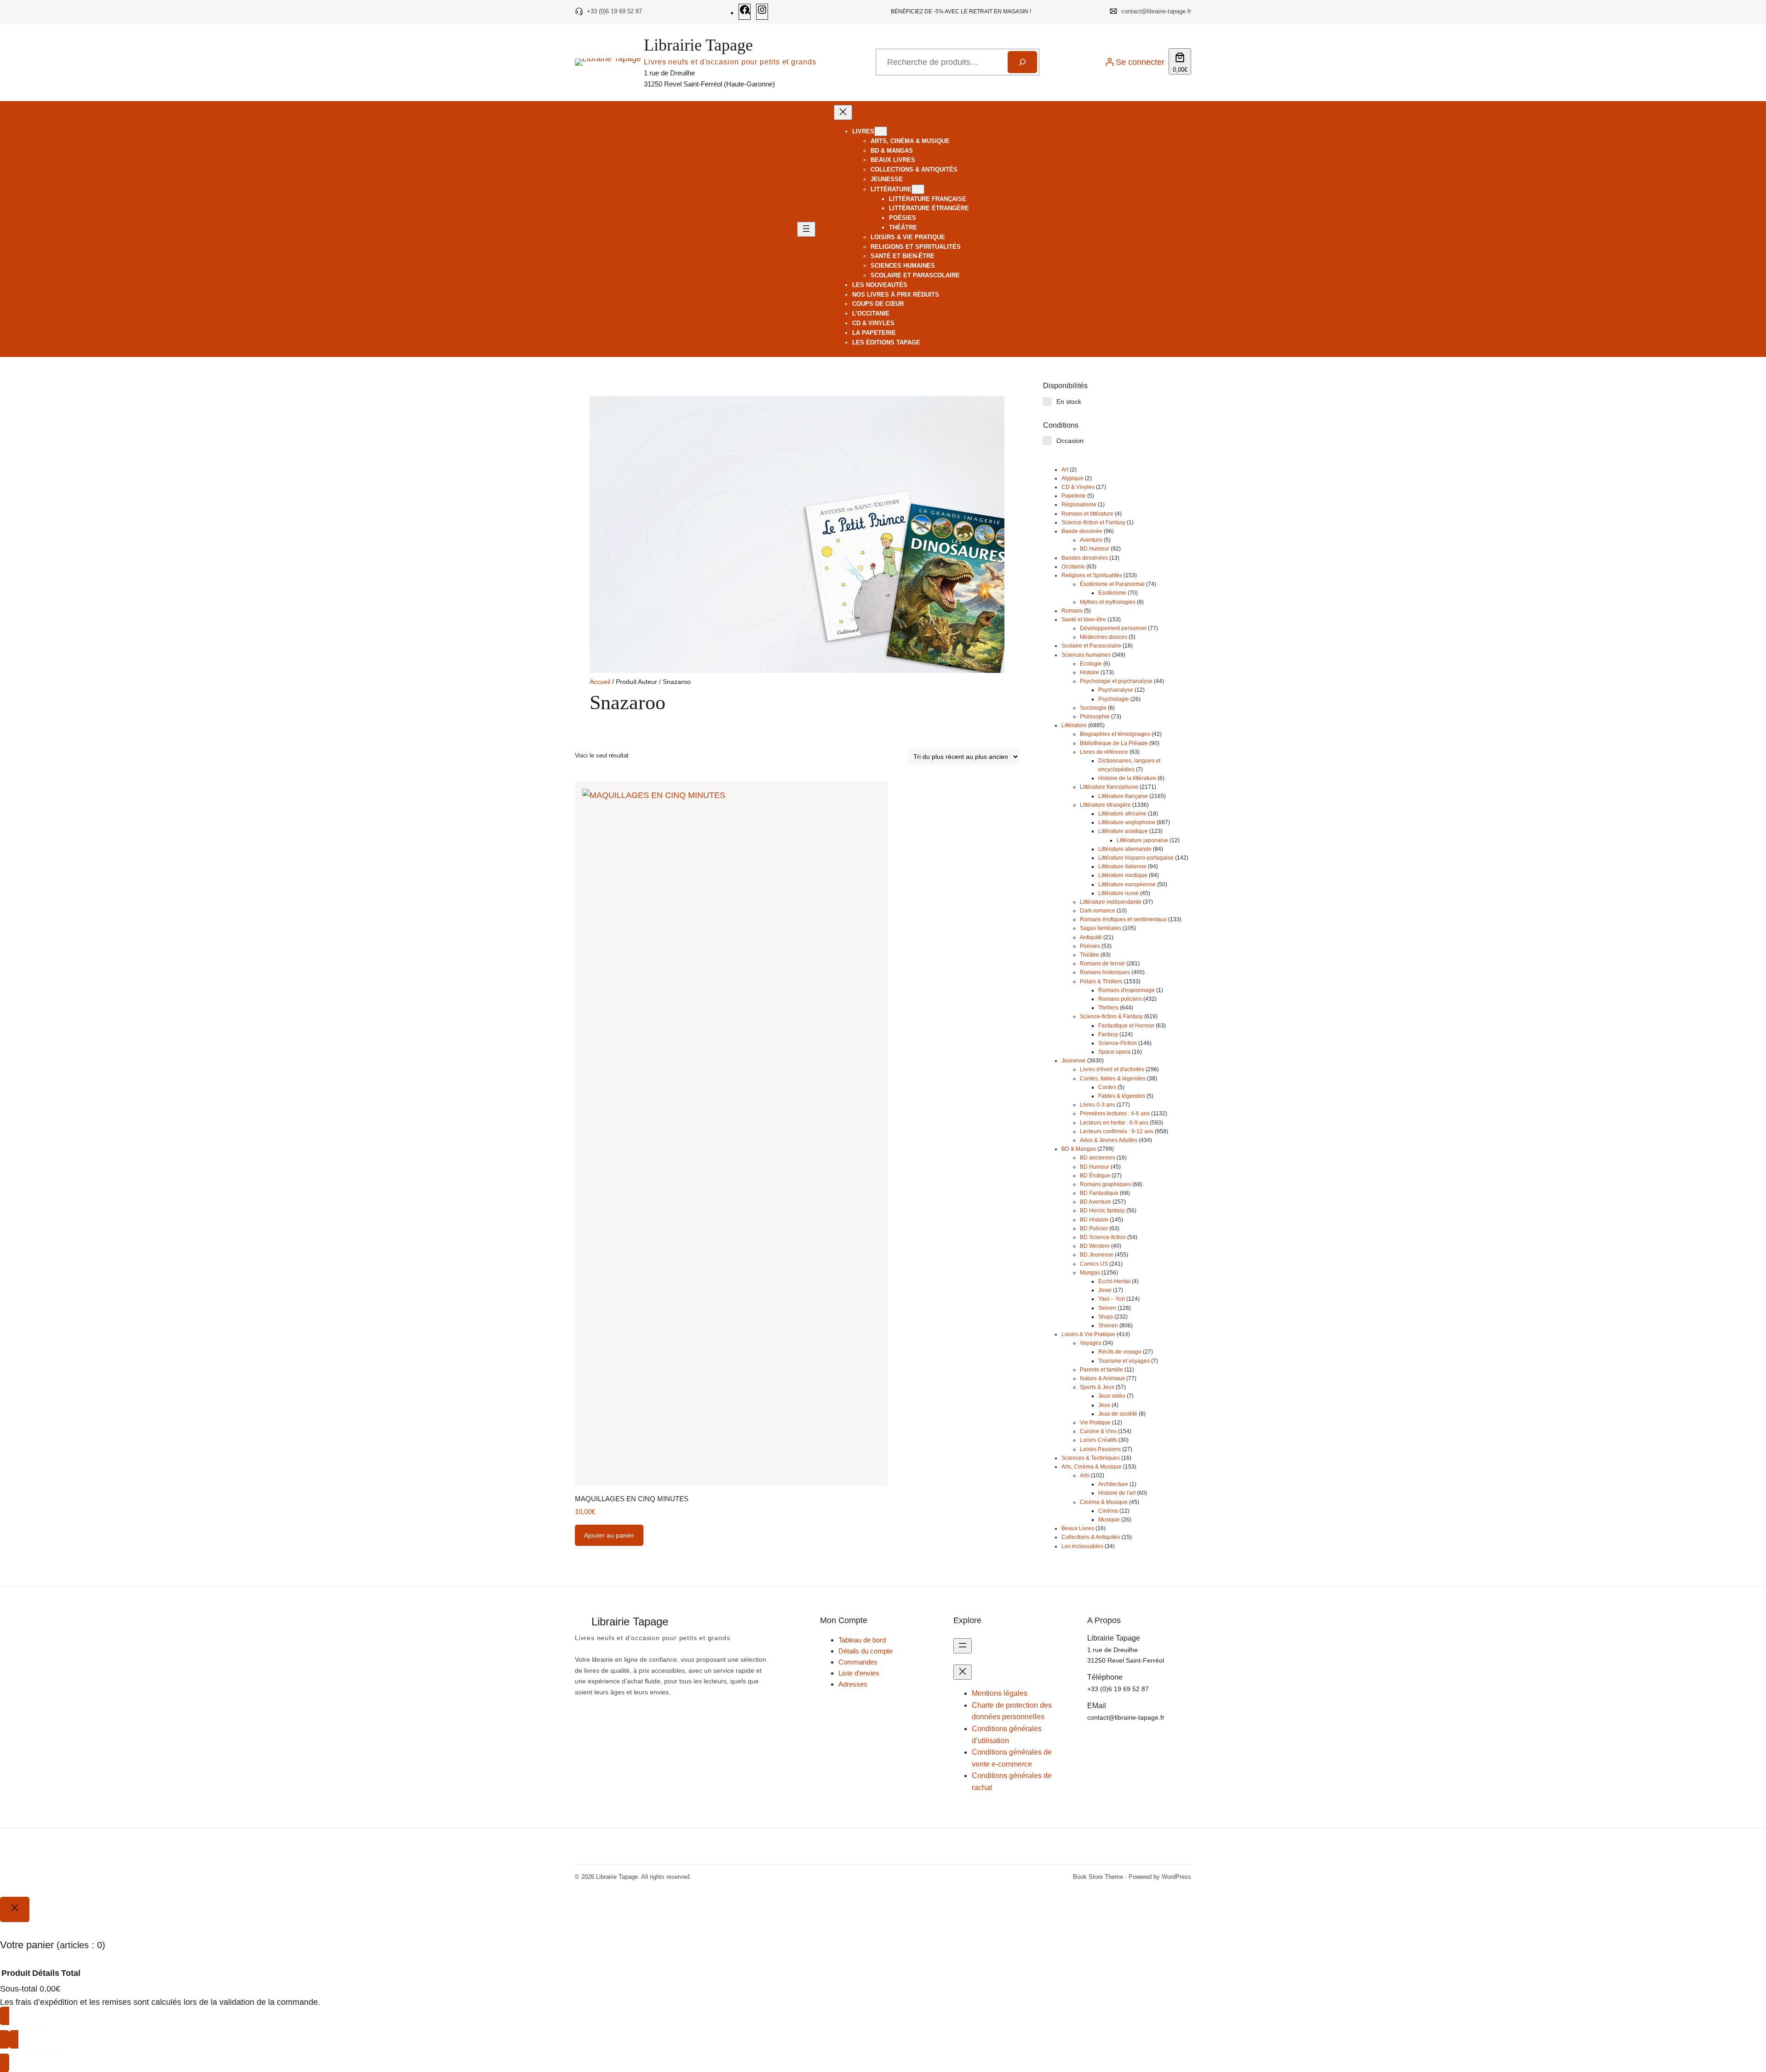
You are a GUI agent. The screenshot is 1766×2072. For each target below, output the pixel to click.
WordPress (1176, 1877)
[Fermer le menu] (843, 112)
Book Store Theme (1098, 1877)
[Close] (15, 1909)
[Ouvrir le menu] (806, 229)
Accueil (600, 682)
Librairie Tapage (698, 45)
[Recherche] (1022, 62)
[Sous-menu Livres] (881, 131)
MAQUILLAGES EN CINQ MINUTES (632, 1499)
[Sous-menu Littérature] (918, 189)
